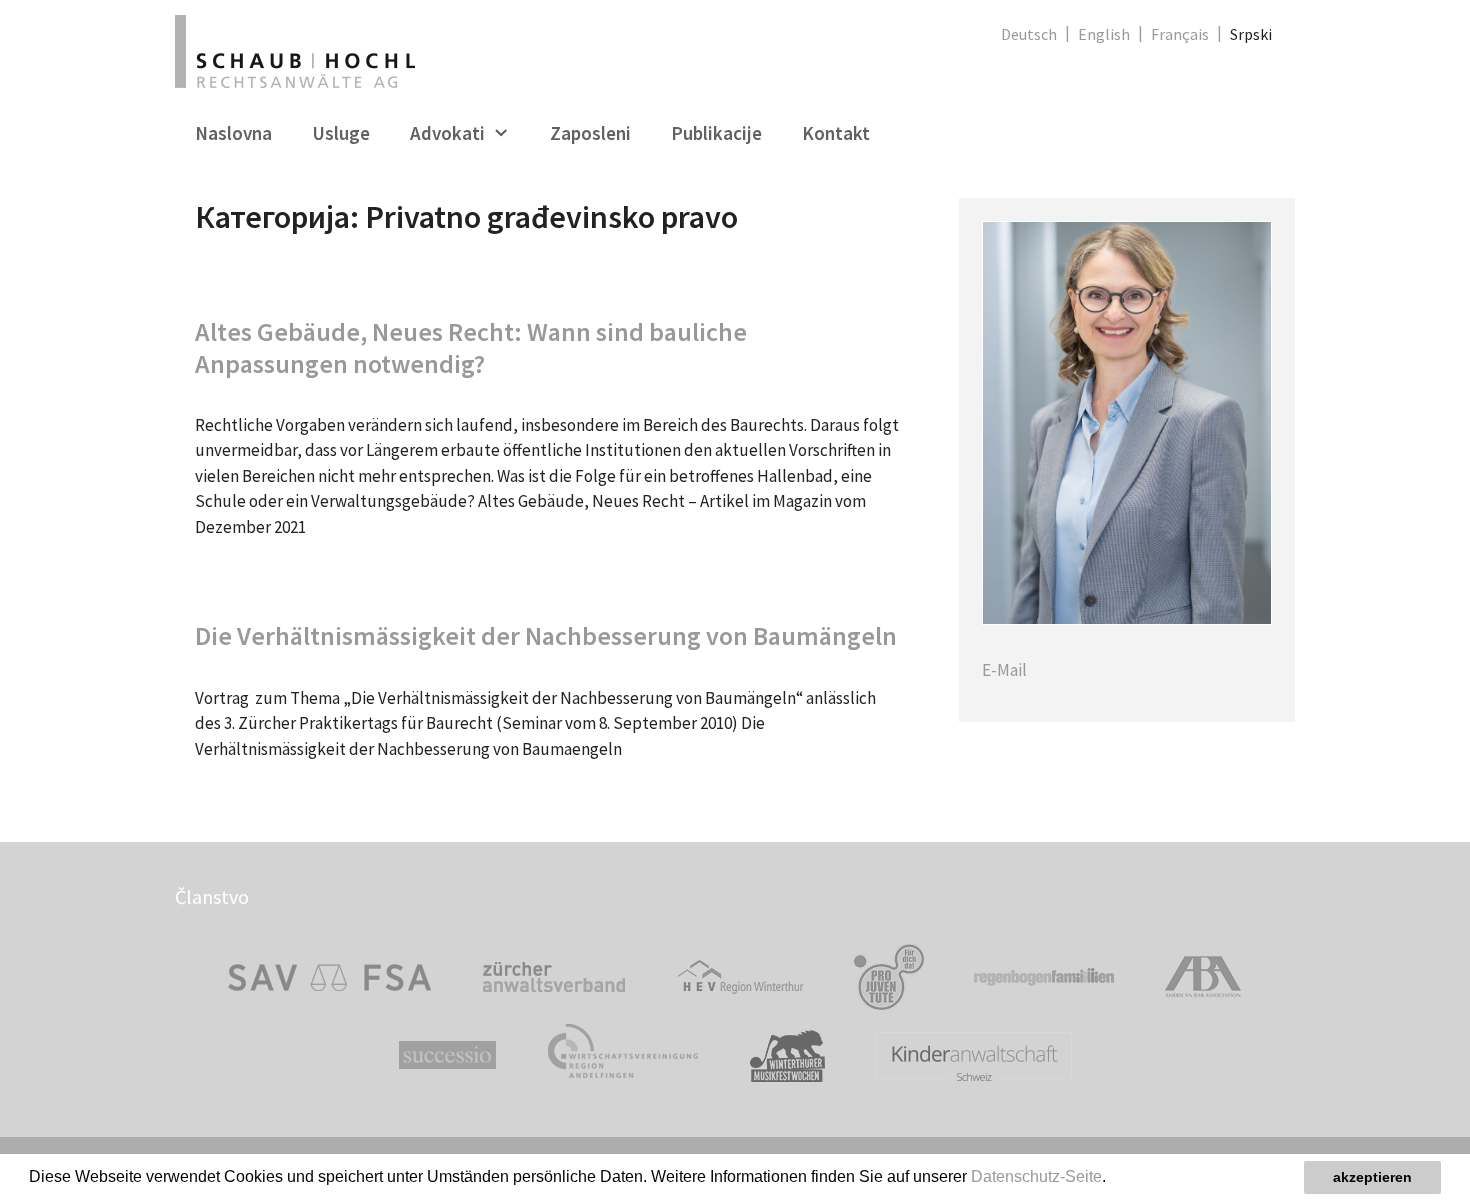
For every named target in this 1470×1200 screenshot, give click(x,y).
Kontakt (836, 133)
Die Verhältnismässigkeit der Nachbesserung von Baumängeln (546, 635)
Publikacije (716, 133)
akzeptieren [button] (1372, 1177)
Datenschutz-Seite (1036, 1176)
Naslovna (233, 133)
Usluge (341, 133)
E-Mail (1004, 670)
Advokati (447, 133)
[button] (1113, 1179)
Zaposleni (590, 133)
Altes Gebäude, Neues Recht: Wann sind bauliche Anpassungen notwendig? (471, 347)
